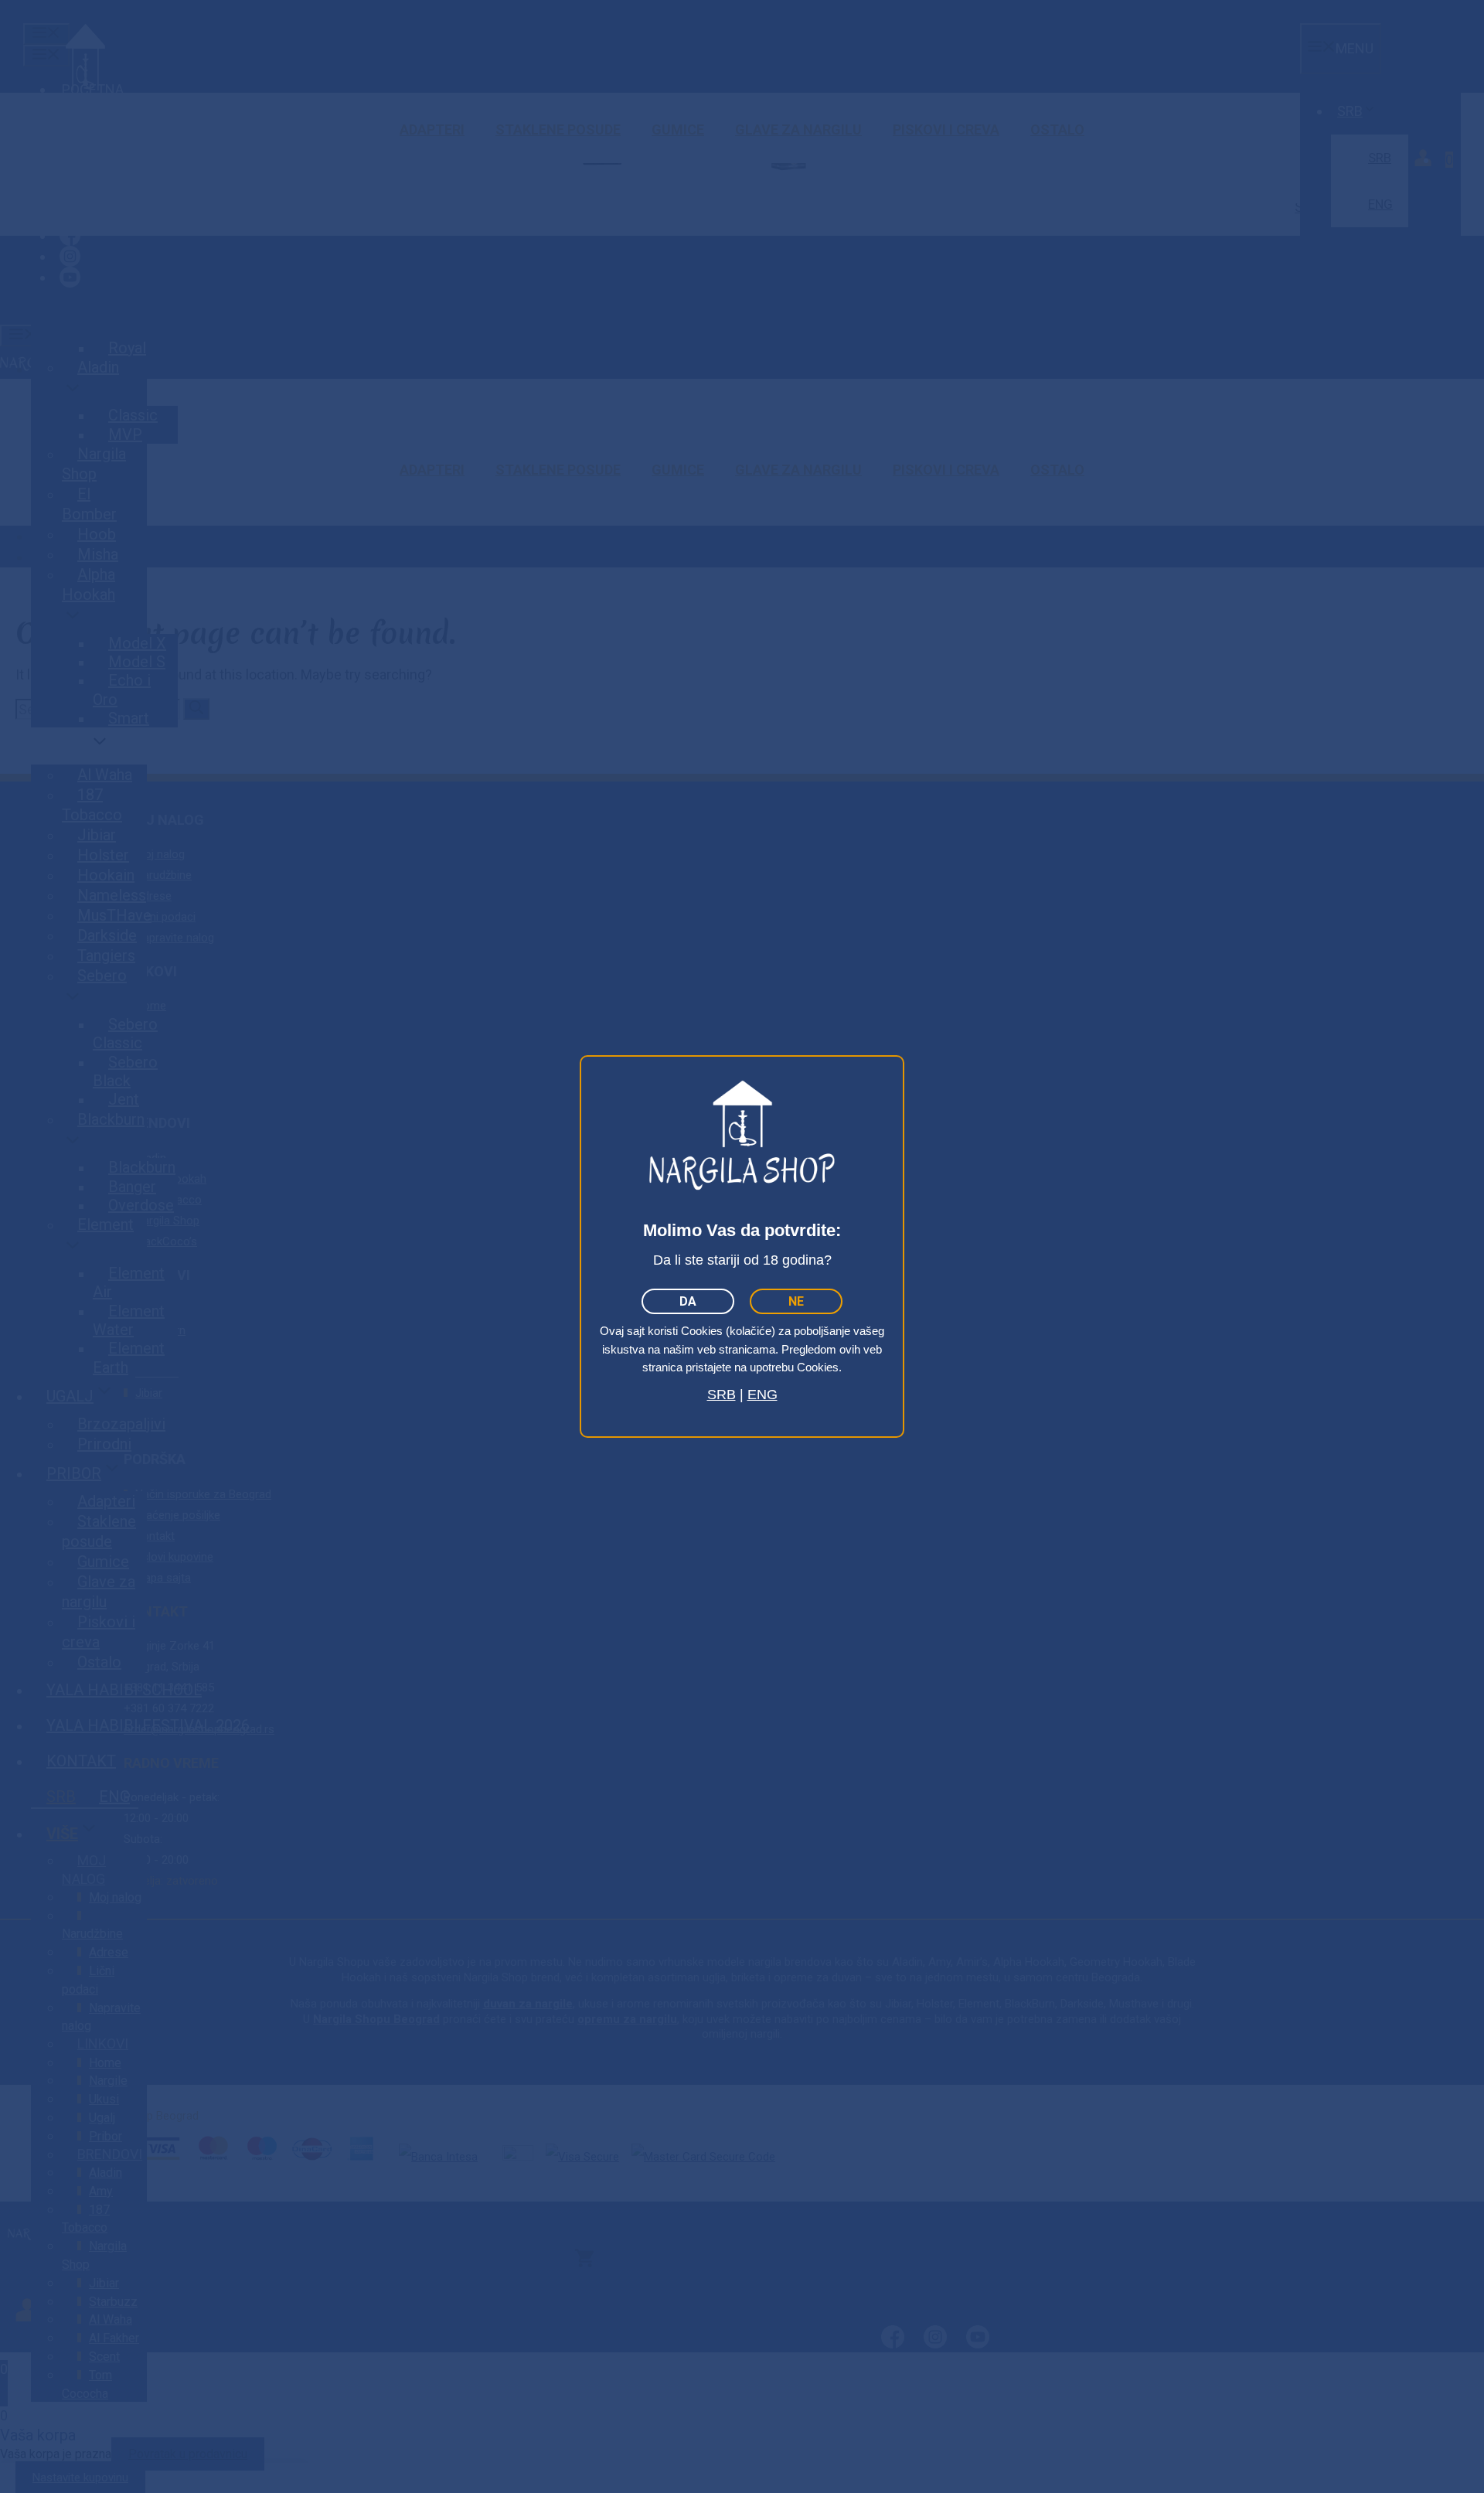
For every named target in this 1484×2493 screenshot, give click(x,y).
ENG (762, 1395)
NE (796, 1301)
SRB (722, 1395)
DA (688, 1301)
